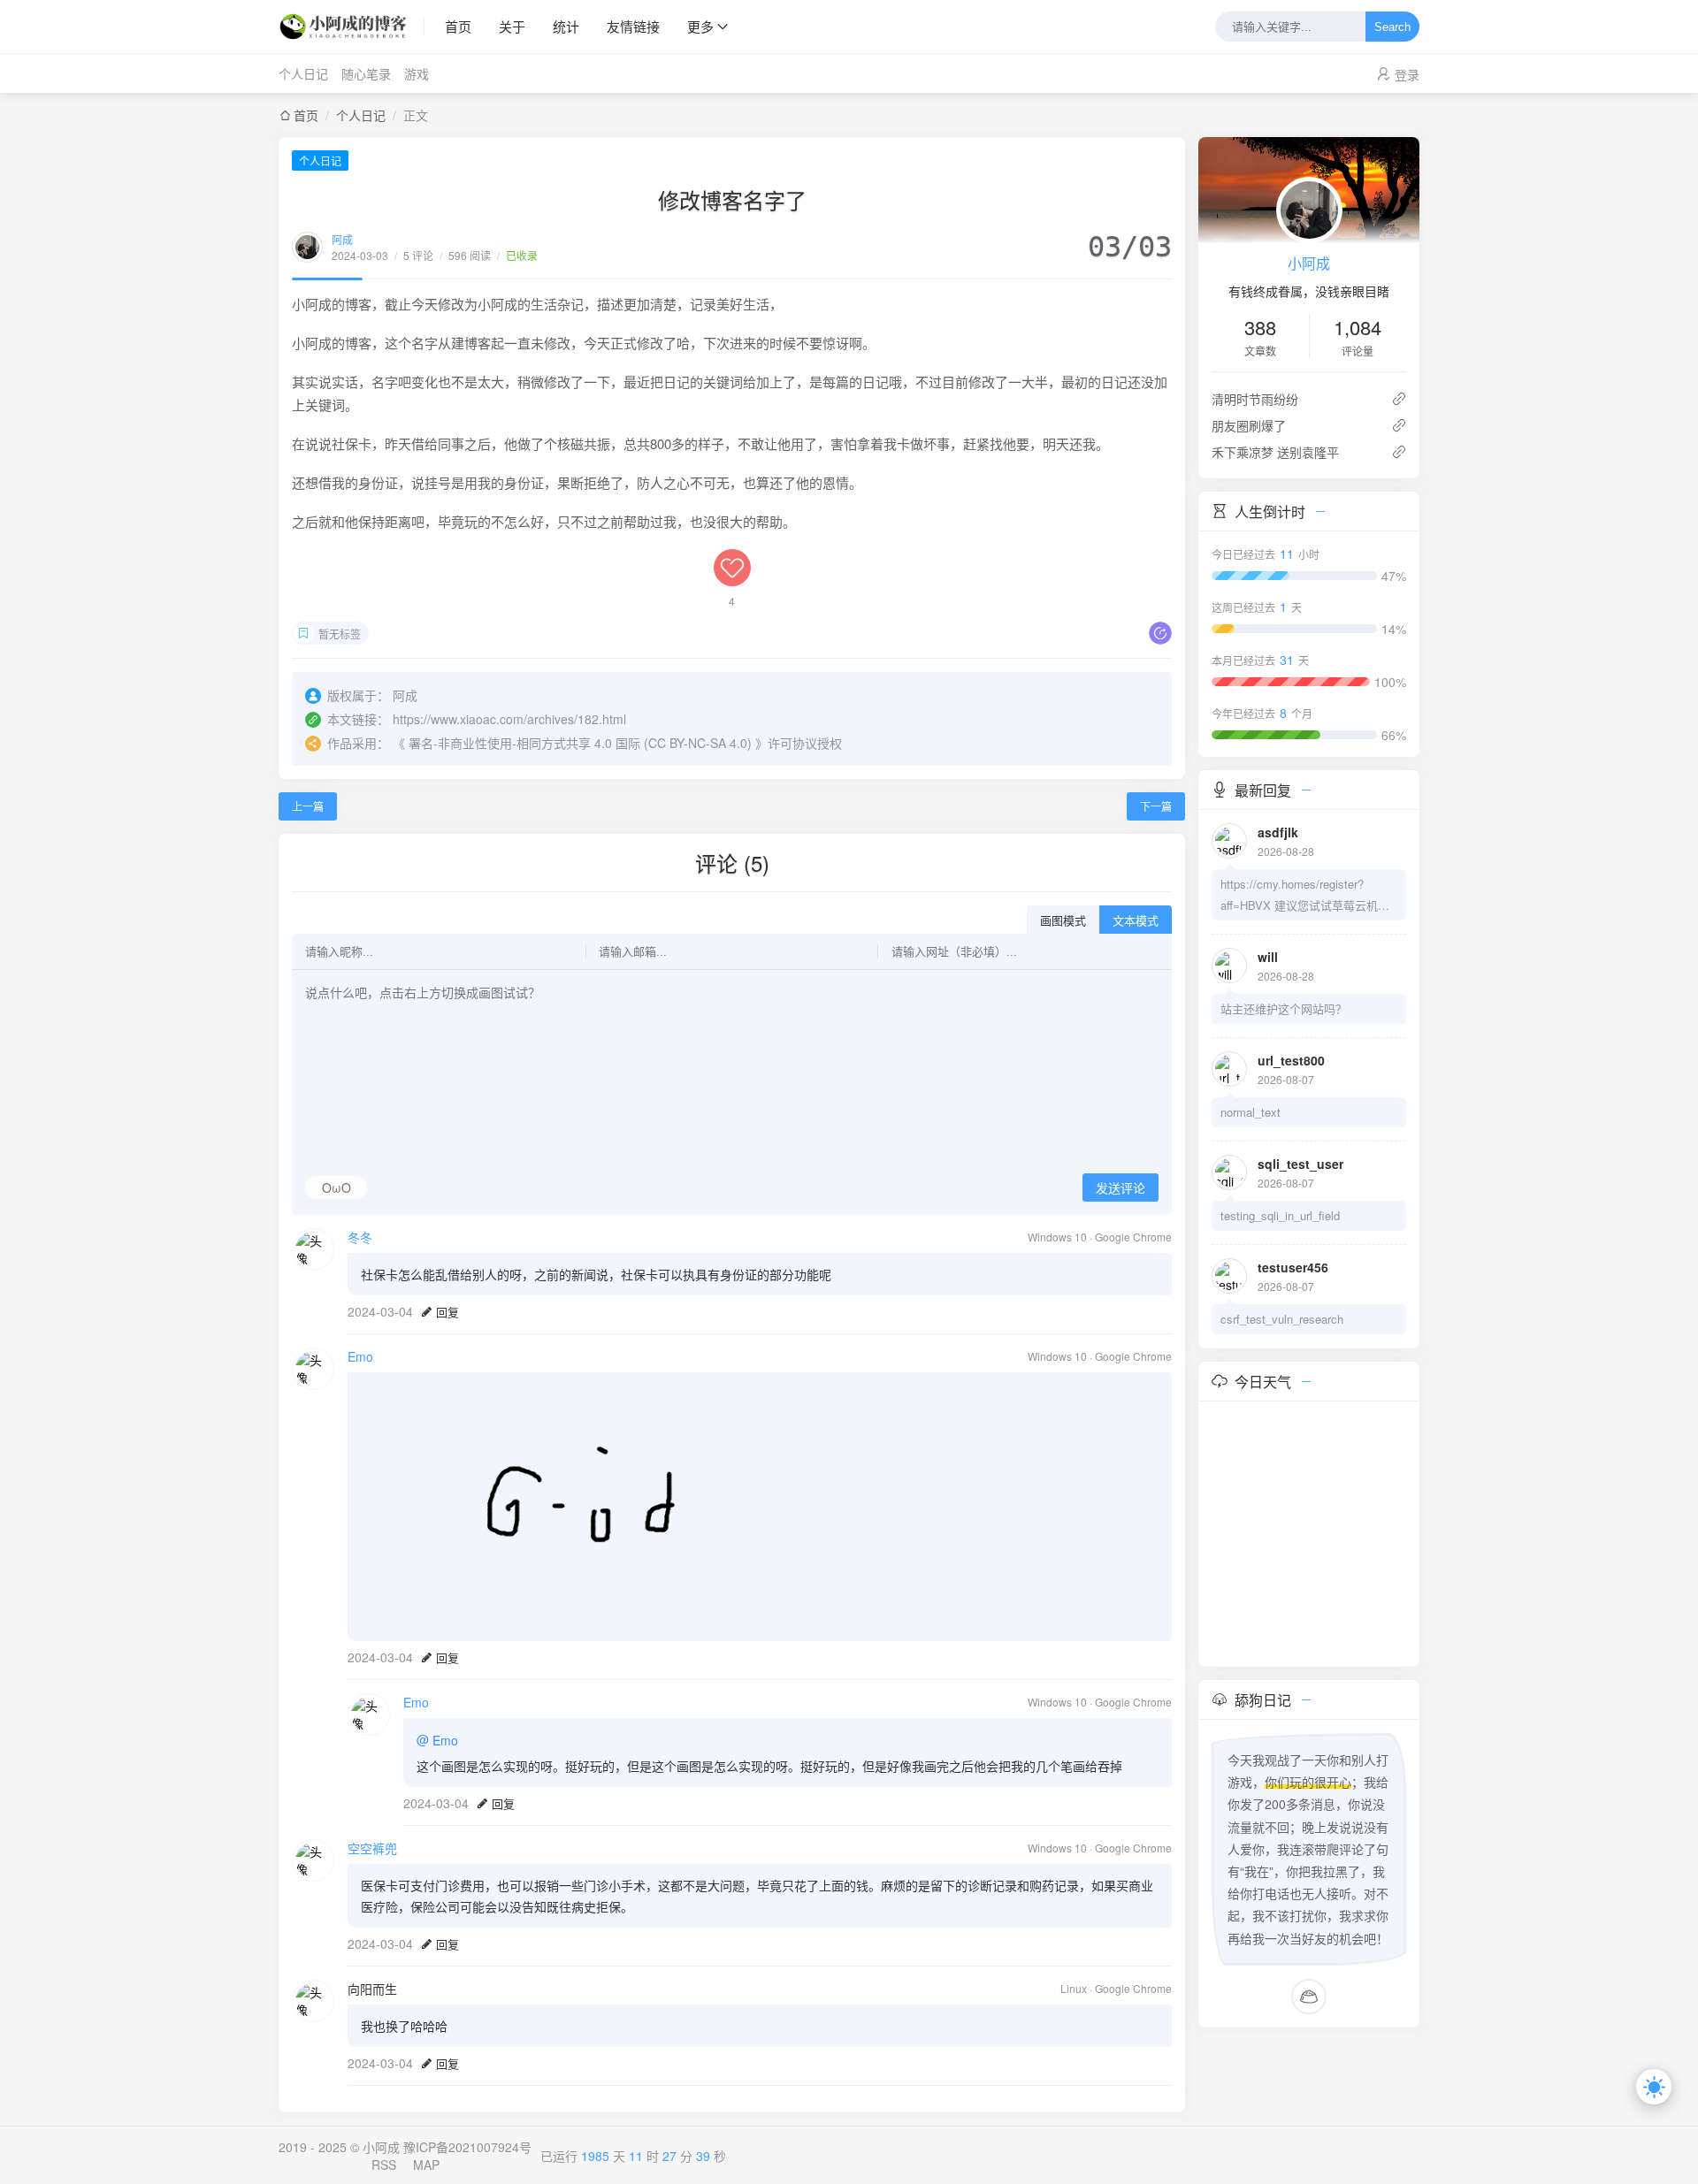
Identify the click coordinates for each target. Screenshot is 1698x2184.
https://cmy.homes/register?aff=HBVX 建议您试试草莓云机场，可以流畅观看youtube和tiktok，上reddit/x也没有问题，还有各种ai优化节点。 (1305, 896)
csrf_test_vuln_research (1282, 1319)
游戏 (417, 73)
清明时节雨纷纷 (1255, 399)
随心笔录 (366, 73)
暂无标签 (340, 634)
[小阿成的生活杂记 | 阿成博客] (352, 27)
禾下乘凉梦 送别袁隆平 (1275, 452)
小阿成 (1309, 263)
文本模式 (1136, 921)
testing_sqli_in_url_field (1280, 1215)
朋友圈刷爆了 (1249, 425)
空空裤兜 (372, 1848)
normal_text (1251, 1112)
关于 (512, 26)
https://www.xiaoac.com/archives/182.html (509, 719)
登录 (1407, 74)
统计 (566, 26)
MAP (426, 2165)
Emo (360, 1356)
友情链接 (633, 26)
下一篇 (1156, 806)
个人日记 (303, 73)
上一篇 (308, 806)
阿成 (342, 239)
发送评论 (1121, 1188)
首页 (458, 26)
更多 (700, 26)
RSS (384, 2165)
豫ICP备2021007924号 (467, 2147)
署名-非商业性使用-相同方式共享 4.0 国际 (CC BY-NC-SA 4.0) (580, 743)
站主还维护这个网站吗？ (1284, 1008)
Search (1392, 27)
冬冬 (360, 1237)
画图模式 (1063, 921)
